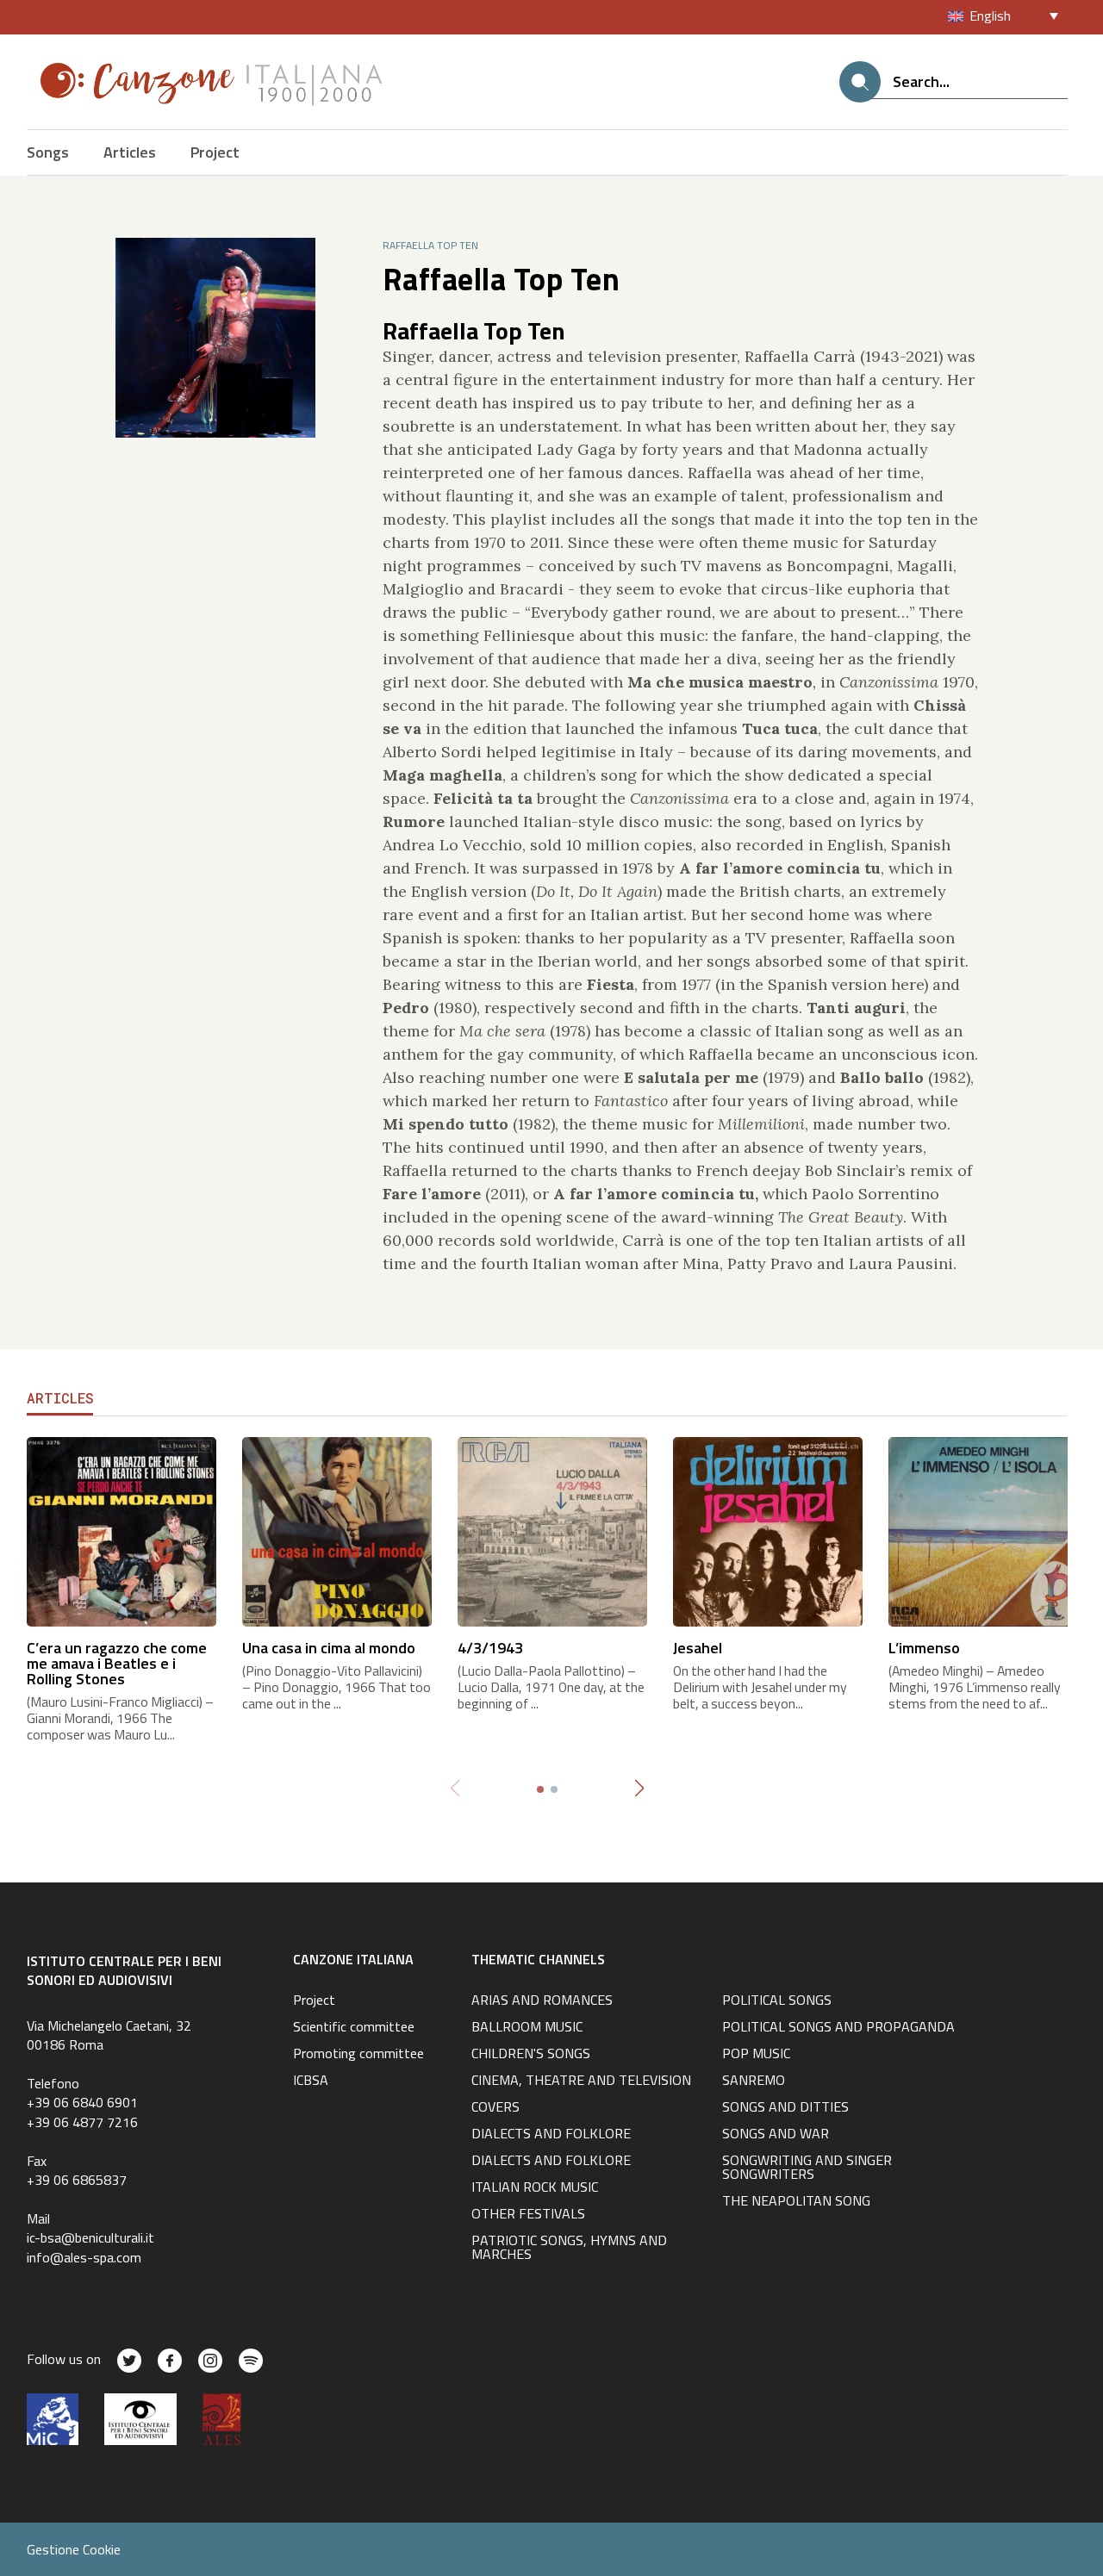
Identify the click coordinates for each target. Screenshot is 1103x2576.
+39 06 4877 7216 (82, 2122)
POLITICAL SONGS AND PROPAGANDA (838, 2028)
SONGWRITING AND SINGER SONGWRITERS (807, 2168)
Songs (48, 152)
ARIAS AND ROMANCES (542, 2001)
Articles (130, 152)
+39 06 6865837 (77, 2180)
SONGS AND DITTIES (785, 2108)
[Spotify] (251, 2361)
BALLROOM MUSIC (527, 2028)
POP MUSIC (756, 2055)
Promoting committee (358, 2055)
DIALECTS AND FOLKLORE (551, 2135)
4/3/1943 (490, 1648)
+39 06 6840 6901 (82, 2102)
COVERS (495, 2108)
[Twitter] (129, 2361)
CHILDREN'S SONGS (531, 2055)
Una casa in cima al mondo (329, 1648)
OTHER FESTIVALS (528, 2215)
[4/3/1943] (552, 1530)
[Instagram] (210, 2361)
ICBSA (311, 2081)
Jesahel (698, 1648)
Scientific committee (354, 2028)
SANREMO (754, 2081)
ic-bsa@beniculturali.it (90, 2237)
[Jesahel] (768, 1530)
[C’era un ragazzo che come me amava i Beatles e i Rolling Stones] (122, 1530)
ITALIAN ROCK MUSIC (535, 2188)
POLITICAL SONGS (777, 2001)
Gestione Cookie (74, 2549)
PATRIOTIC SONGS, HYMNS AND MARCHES (569, 2249)
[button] (640, 1789)
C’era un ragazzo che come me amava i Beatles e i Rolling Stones (117, 1663)
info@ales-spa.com (84, 2257)
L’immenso (924, 1648)
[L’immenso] (983, 1530)
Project (215, 152)
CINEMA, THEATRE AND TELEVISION (581, 2081)
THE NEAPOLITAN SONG (796, 2202)
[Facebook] (170, 2361)
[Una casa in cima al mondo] (337, 1530)
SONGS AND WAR (776, 2135)
